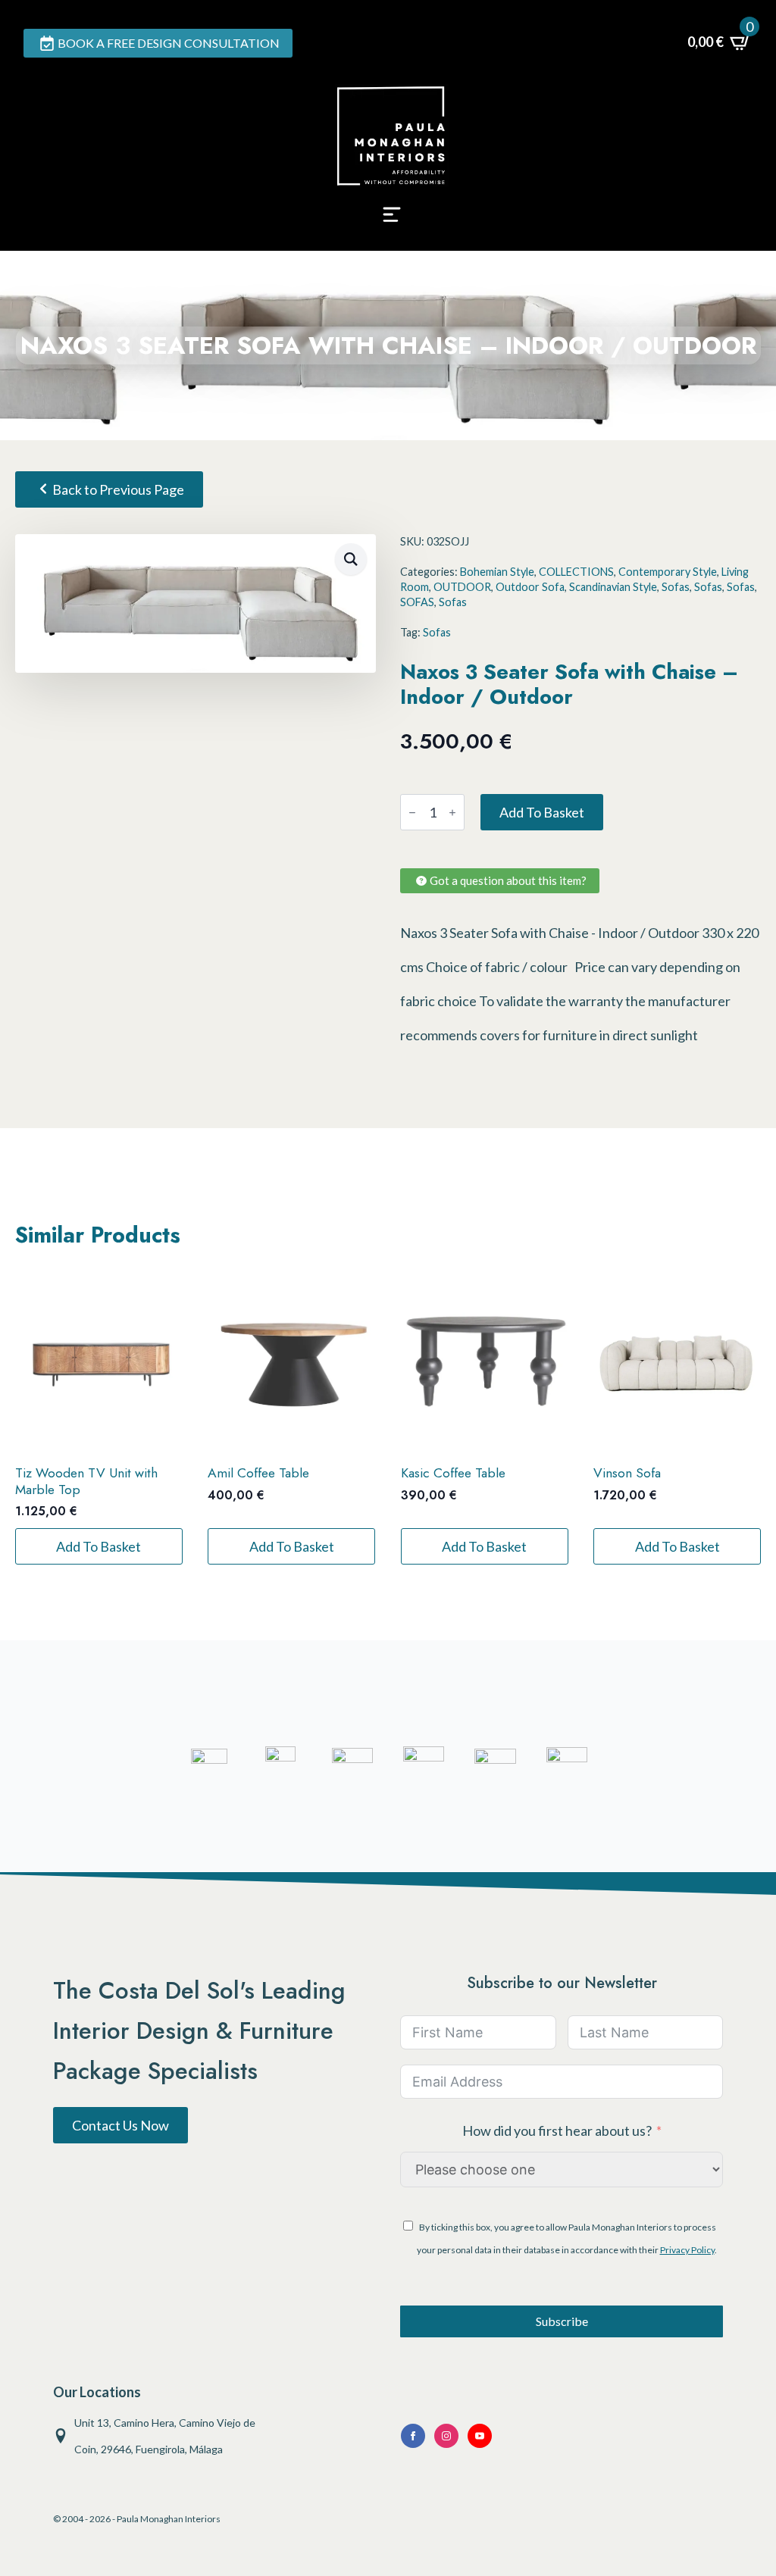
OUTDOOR (462, 587)
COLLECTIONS (576, 572)
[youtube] (480, 2436)
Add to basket (542, 812)
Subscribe (562, 2321)
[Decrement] (412, 813)
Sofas (676, 587)
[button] (351, 559)
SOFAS (417, 602)
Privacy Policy (687, 2250)
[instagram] (446, 2436)
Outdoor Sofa (530, 587)
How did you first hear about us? (557, 2131)
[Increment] (452, 813)
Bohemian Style (497, 572)
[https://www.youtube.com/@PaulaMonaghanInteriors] (413, 2436)
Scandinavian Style (613, 587)
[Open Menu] (392, 219)
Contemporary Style (668, 572)
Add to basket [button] (99, 1546)
